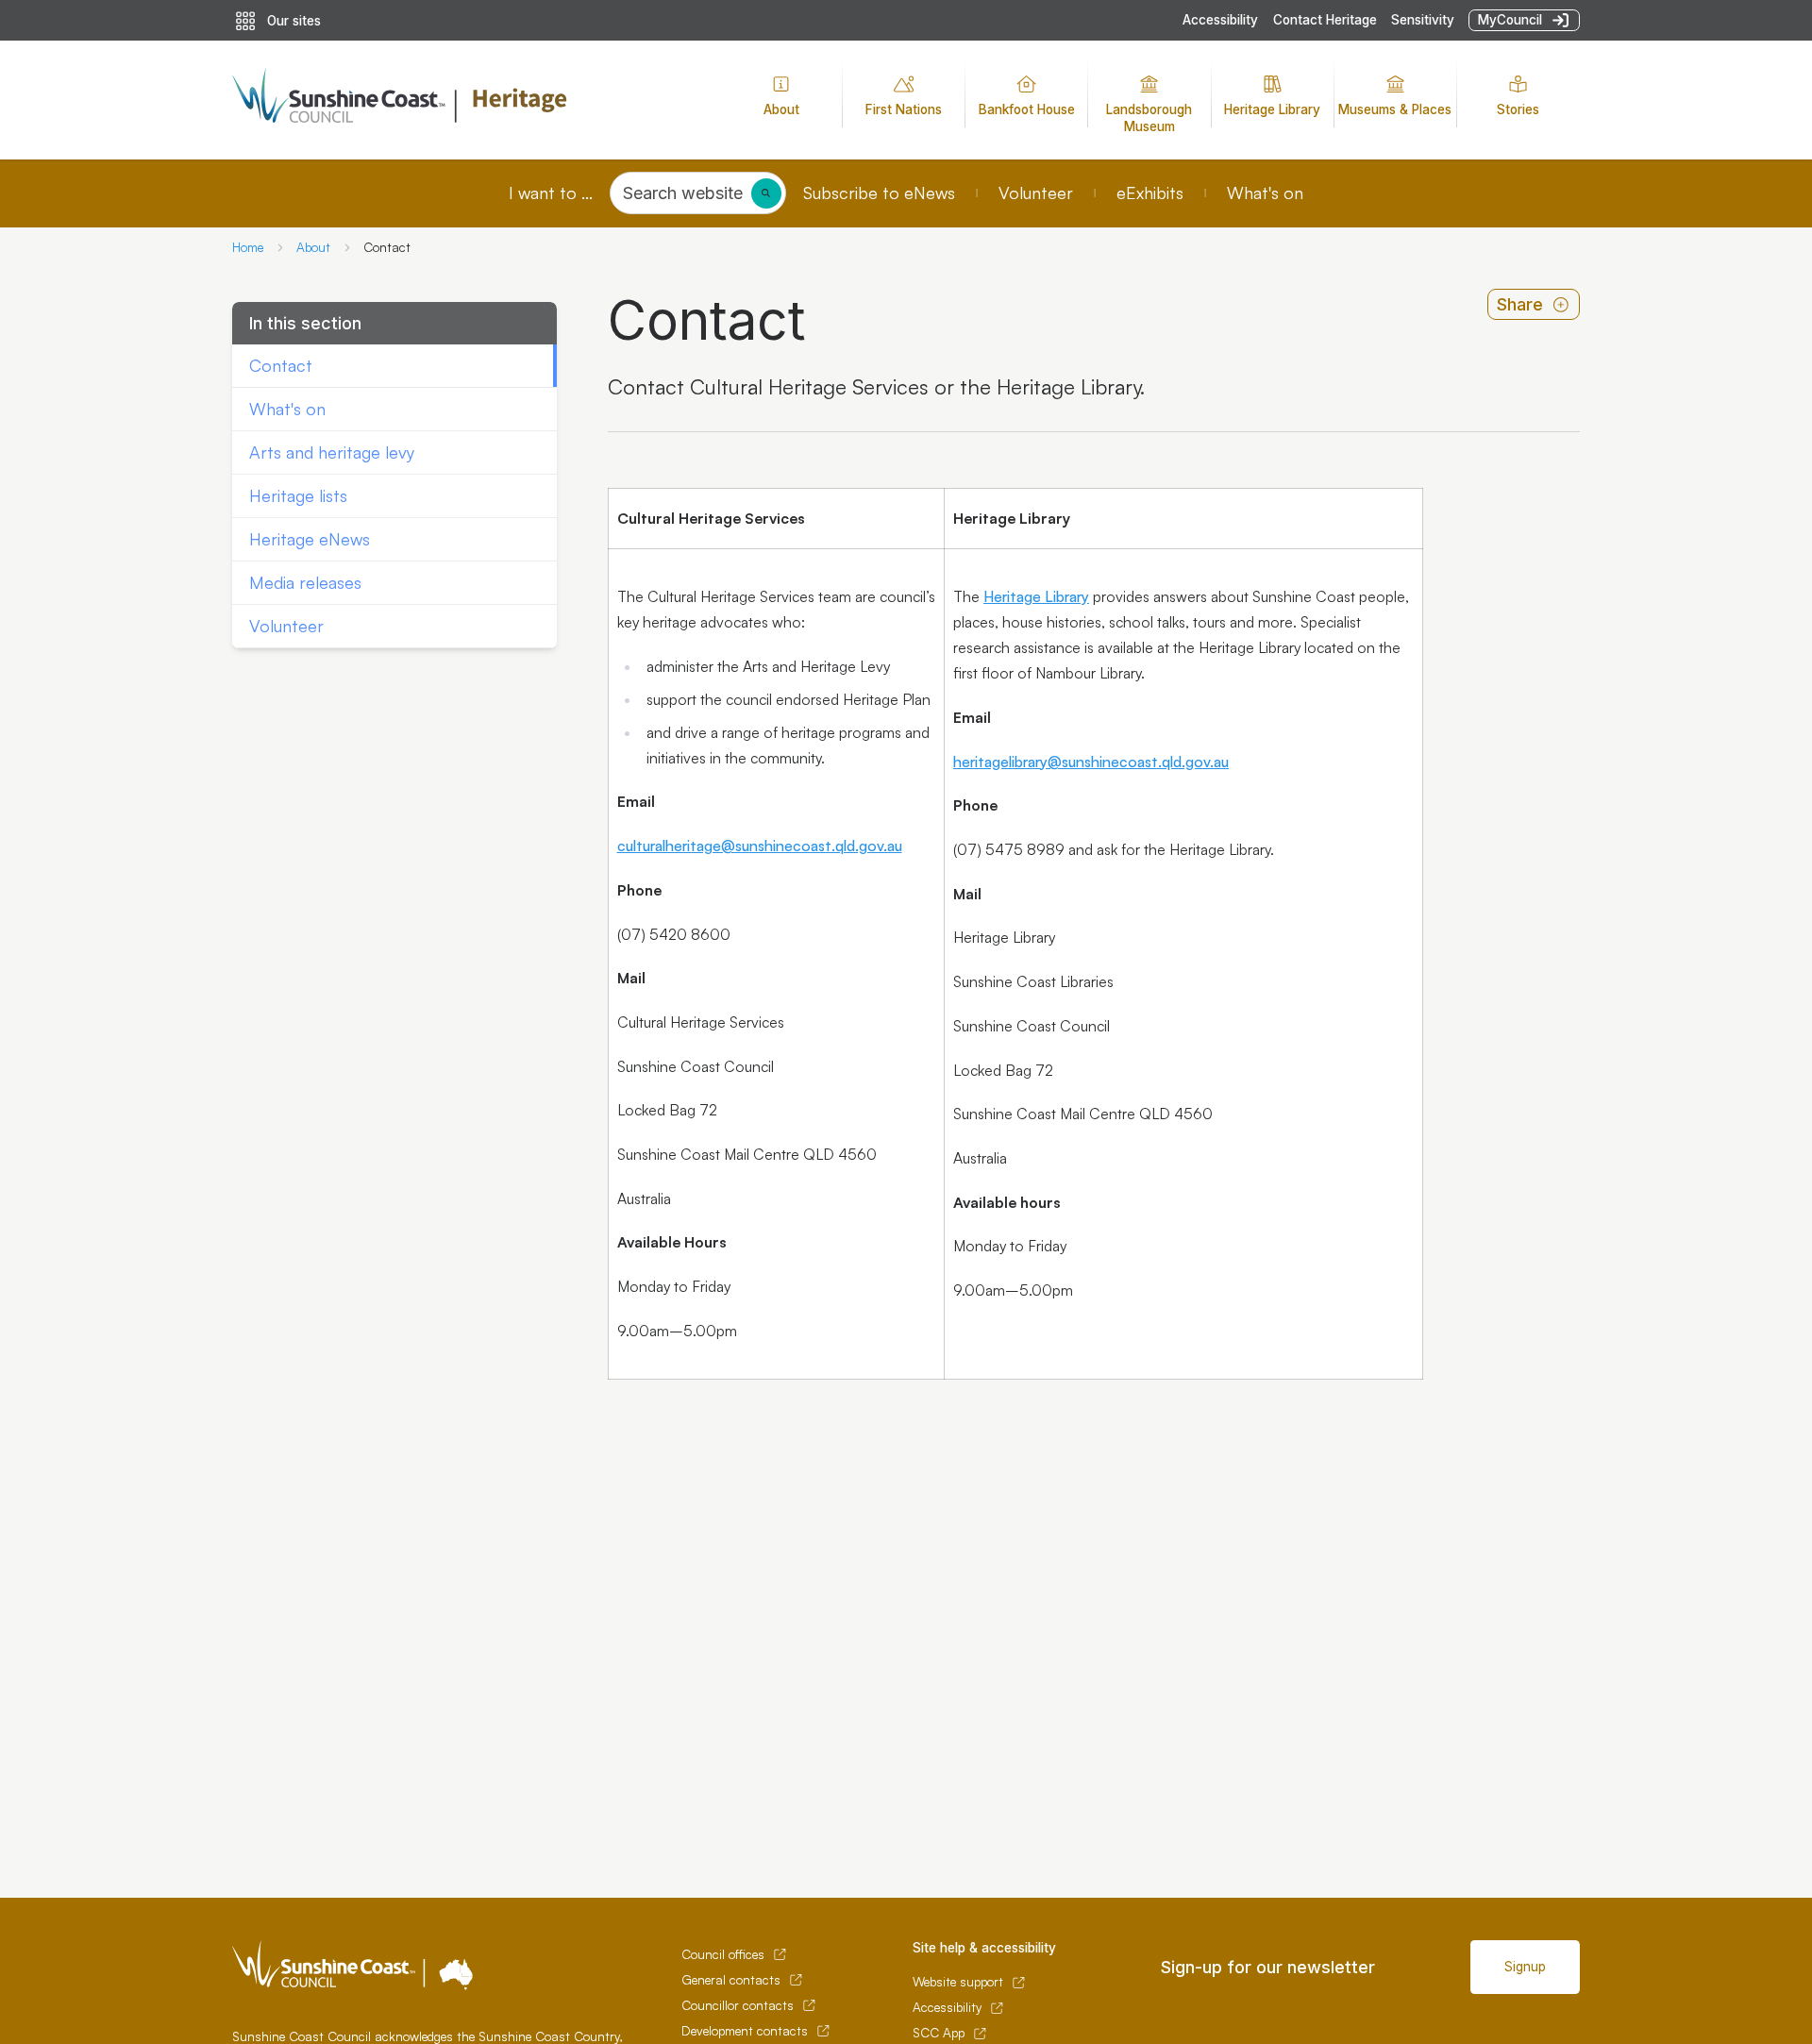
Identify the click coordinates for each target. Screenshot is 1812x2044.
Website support (958, 1982)
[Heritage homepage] (463, 100)
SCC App (939, 2033)
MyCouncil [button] (1510, 20)
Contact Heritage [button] (1325, 20)
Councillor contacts (738, 2005)
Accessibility (1220, 20)
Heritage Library (1036, 596)
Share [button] (1520, 304)
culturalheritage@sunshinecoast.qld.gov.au (760, 846)
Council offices (723, 1954)
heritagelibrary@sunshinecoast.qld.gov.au (1091, 762)
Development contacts (745, 2031)
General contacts (731, 1980)
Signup (1525, 1967)
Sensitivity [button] (1423, 20)
